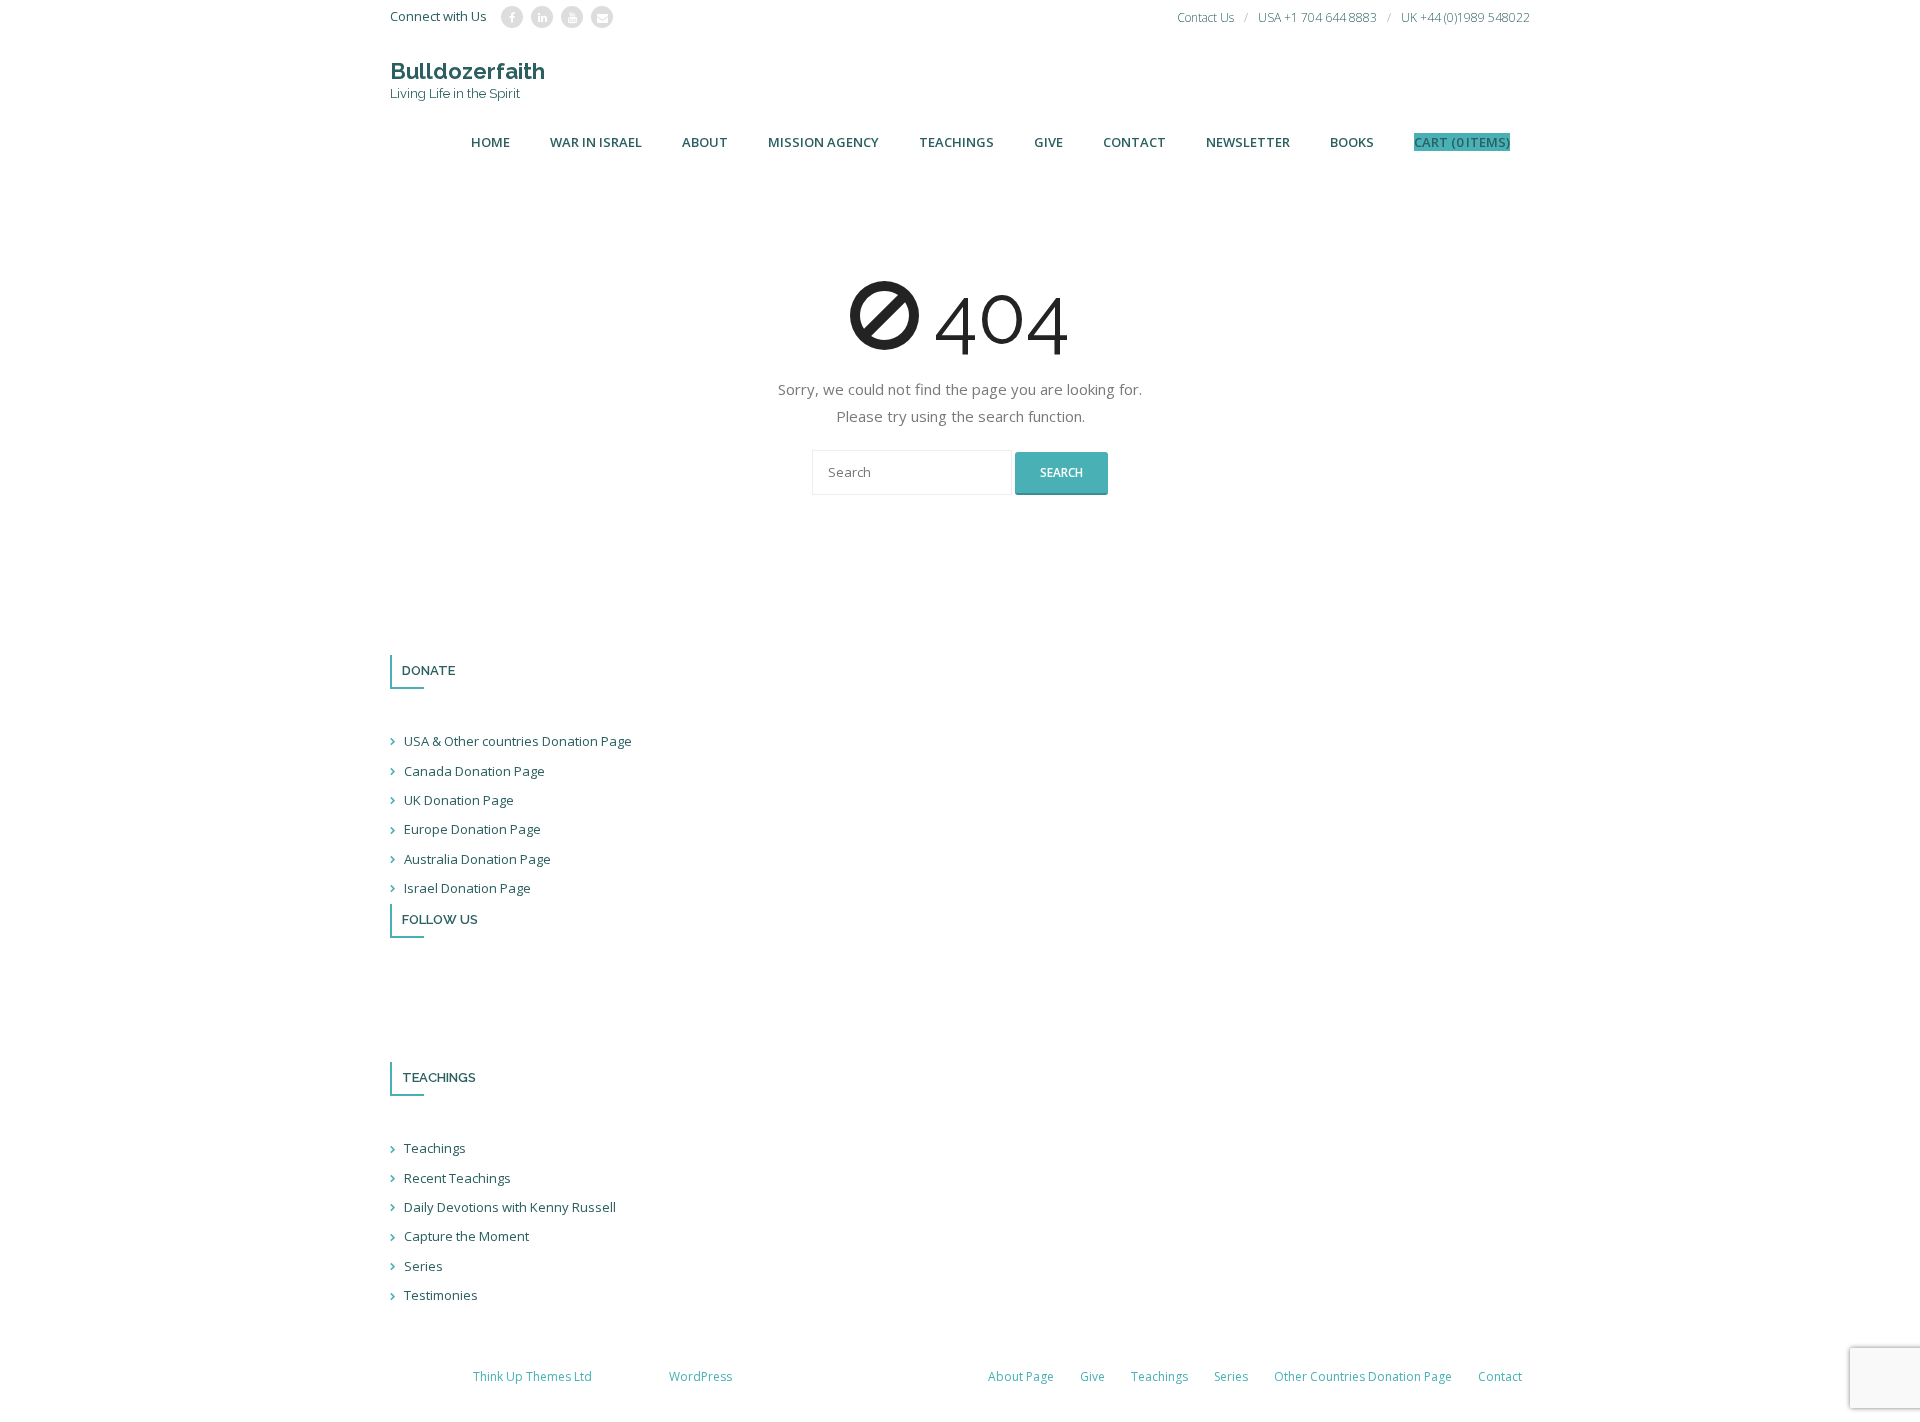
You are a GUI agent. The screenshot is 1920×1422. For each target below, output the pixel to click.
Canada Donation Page (474, 771)
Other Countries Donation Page (1363, 1376)
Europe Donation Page (472, 829)
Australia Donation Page (477, 859)
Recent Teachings (457, 1178)
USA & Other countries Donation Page (518, 741)
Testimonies (441, 1295)
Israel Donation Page (467, 888)
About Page (1021, 1376)
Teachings (435, 1148)
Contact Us (1205, 17)
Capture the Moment (466, 1236)
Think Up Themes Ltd (532, 1376)
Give (1092, 1376)
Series (423, 1266)
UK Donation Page (459, 800)
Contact (1500, 1376)
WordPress (700, 1376)
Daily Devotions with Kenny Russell (510, 1207)
